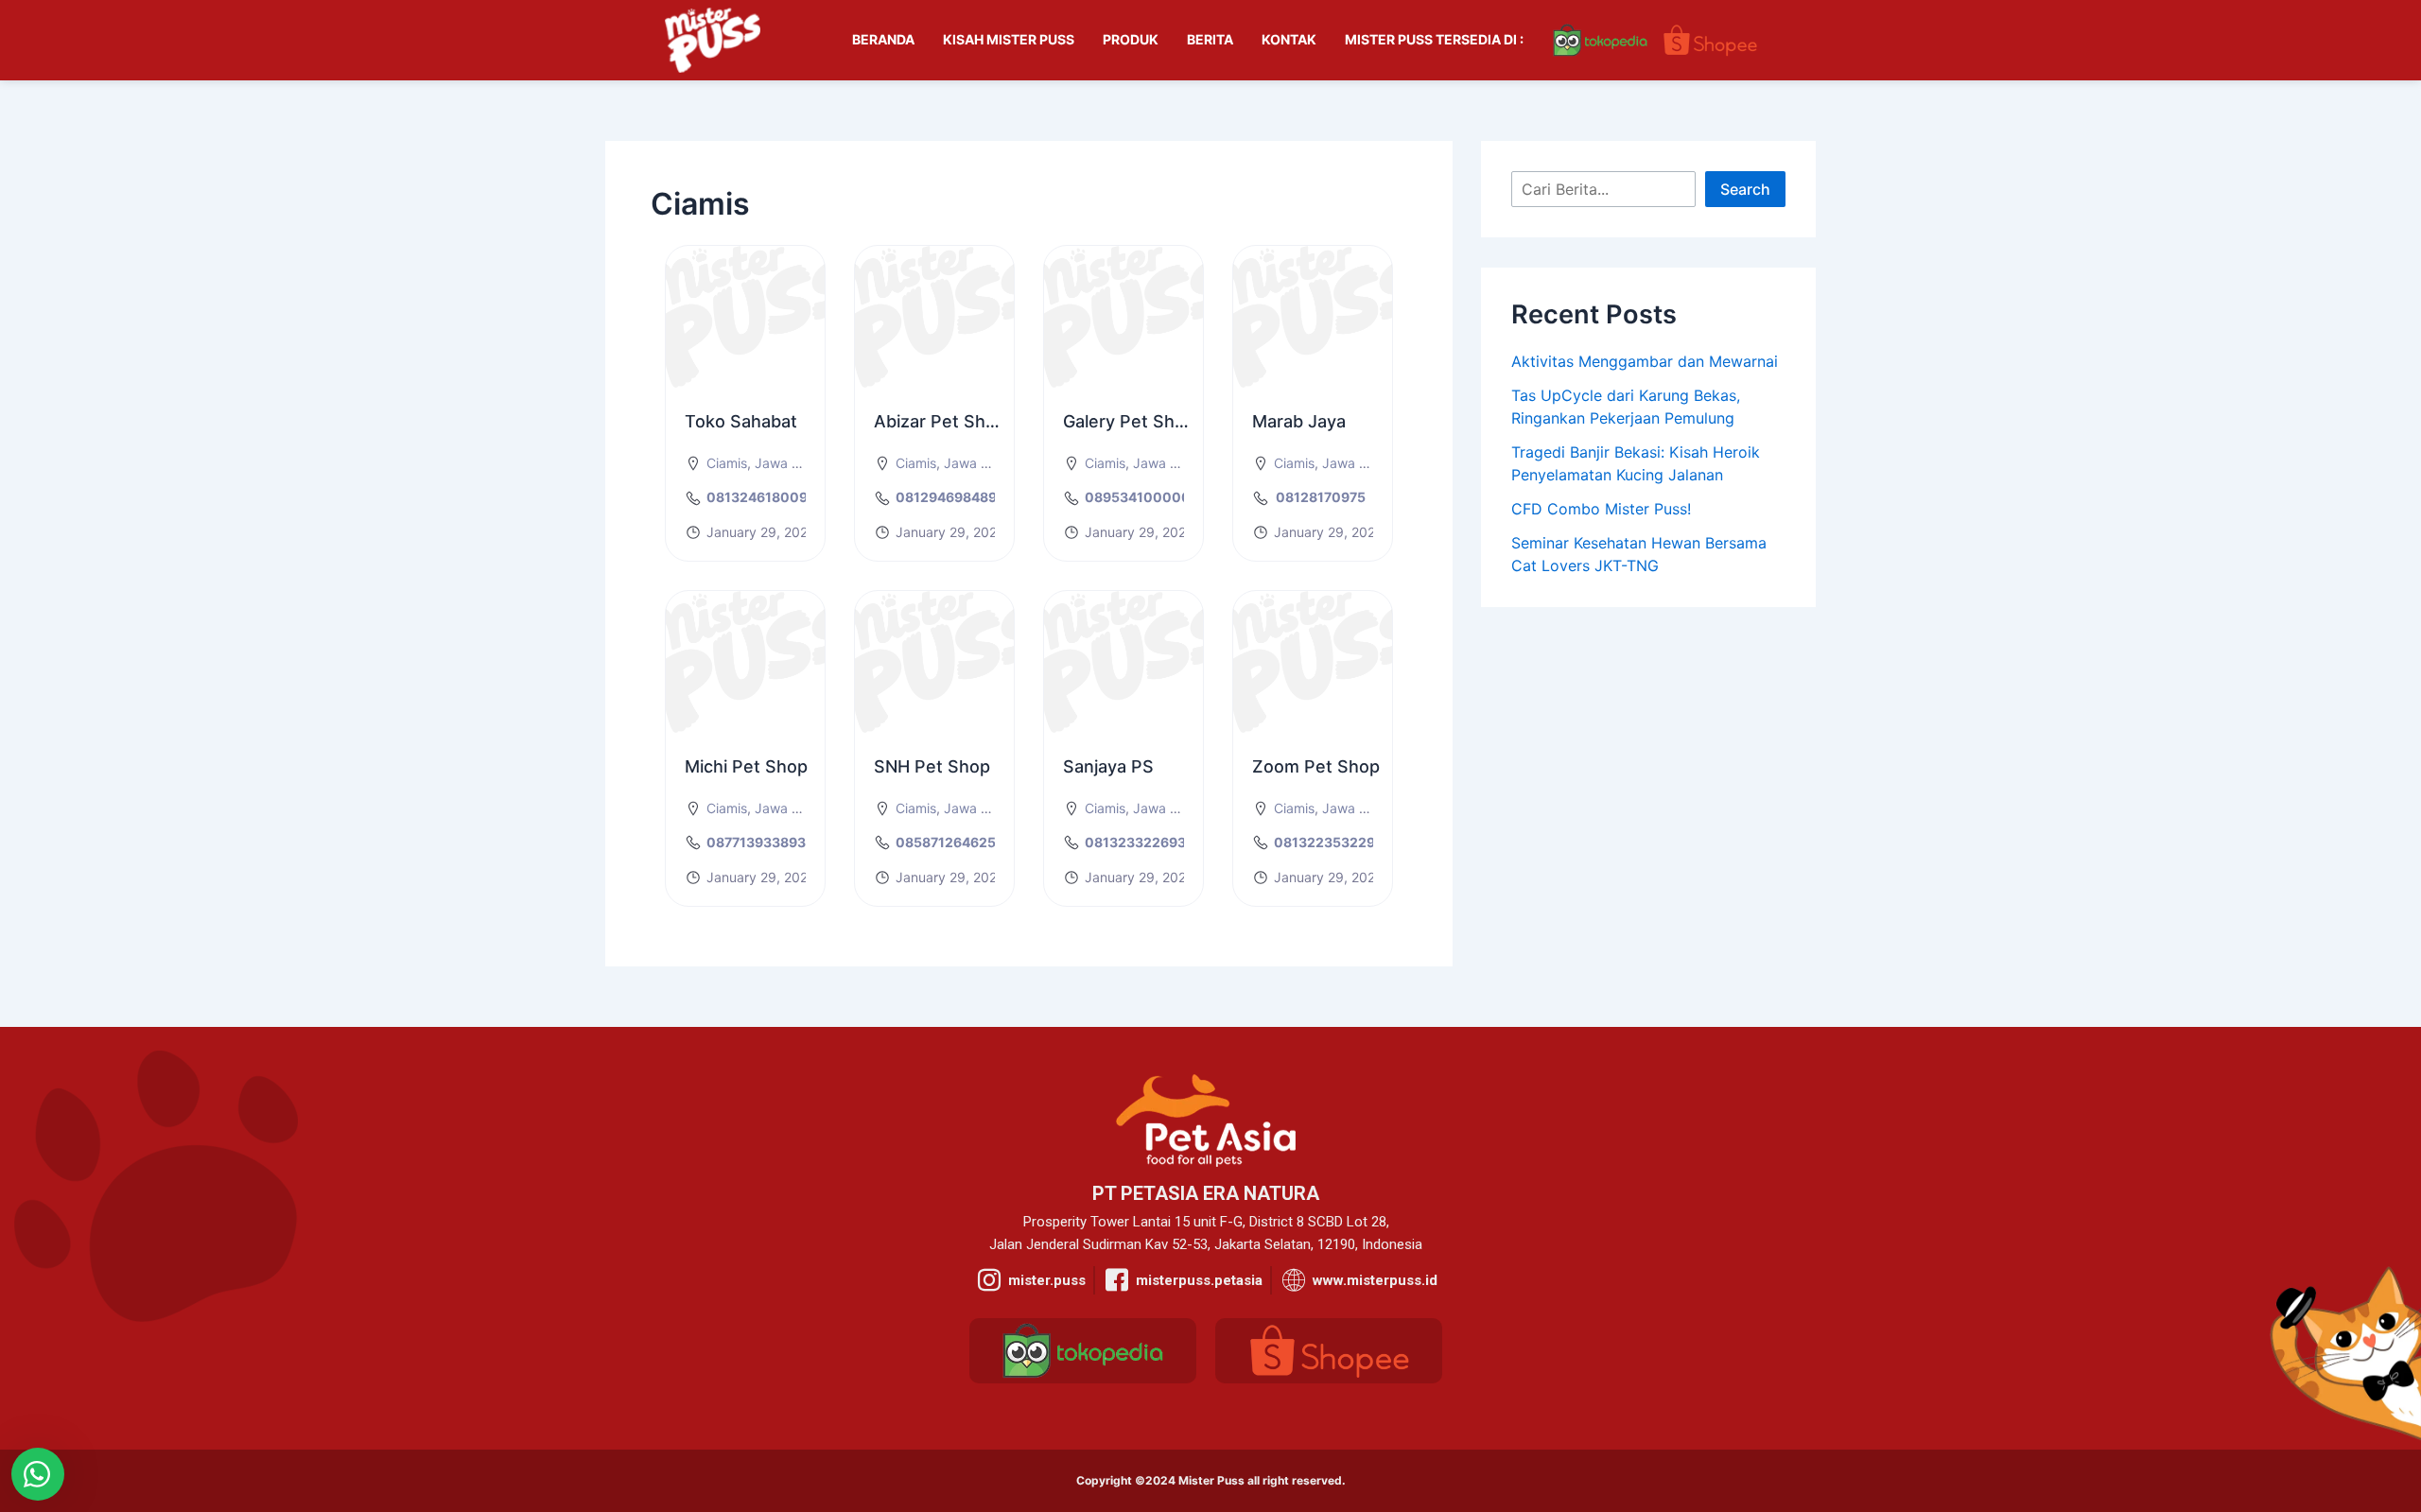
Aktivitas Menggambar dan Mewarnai (1645, 361)
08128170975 (1321, 497)
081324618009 (757, 497)
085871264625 (946, 842)
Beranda (883, 39)
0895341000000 (1142, 497)
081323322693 (1135, 842)
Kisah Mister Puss (1009, 39)
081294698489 (946, 497)
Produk (1131, 39)
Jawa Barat (790, 463)
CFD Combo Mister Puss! (1601, 509)
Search (1745, 189)
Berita (1210, 39)
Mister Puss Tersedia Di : (1434, 39)
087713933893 (756, 842)
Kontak (1289, 39)
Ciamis (727, 463)
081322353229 (1324, 842)
